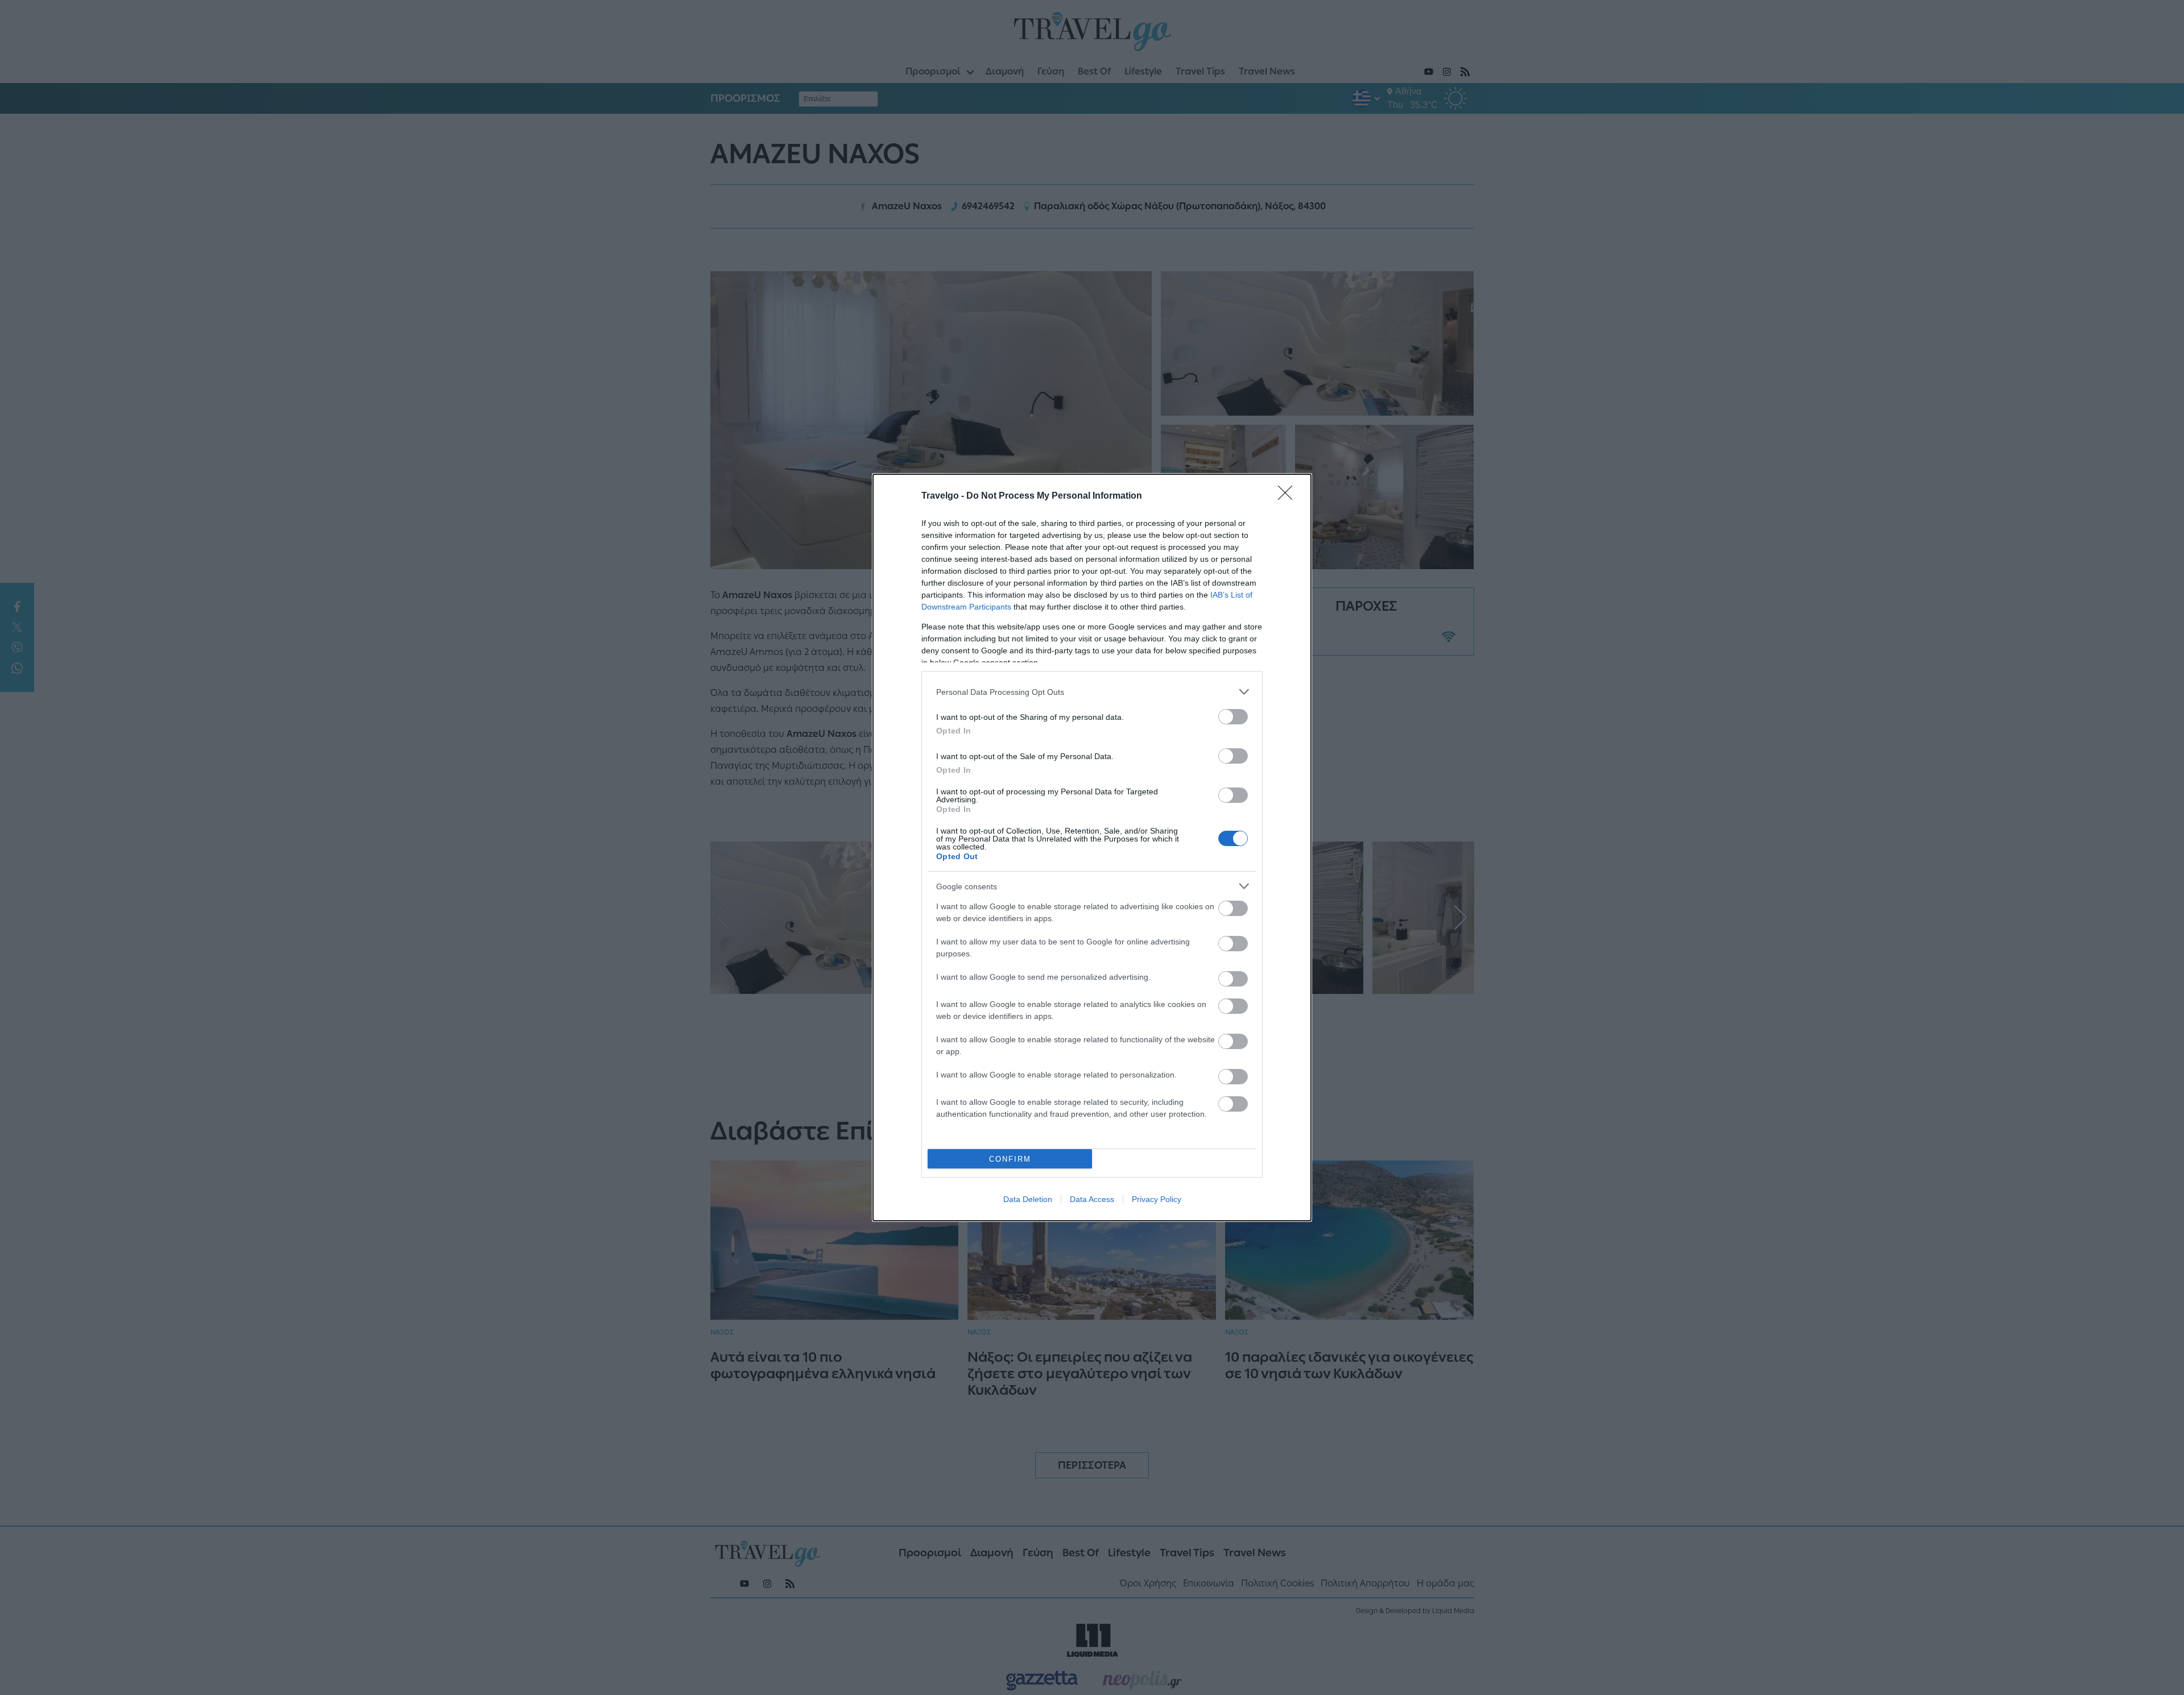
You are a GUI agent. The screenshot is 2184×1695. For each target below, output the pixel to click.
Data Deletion (1028, 1199)
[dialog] (1092, 847)
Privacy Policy (1157, 1199)
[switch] (1233, 717)
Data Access (1092, 1199)
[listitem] (1092, 692)
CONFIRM (1010, 1159)
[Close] (1289, 496)
